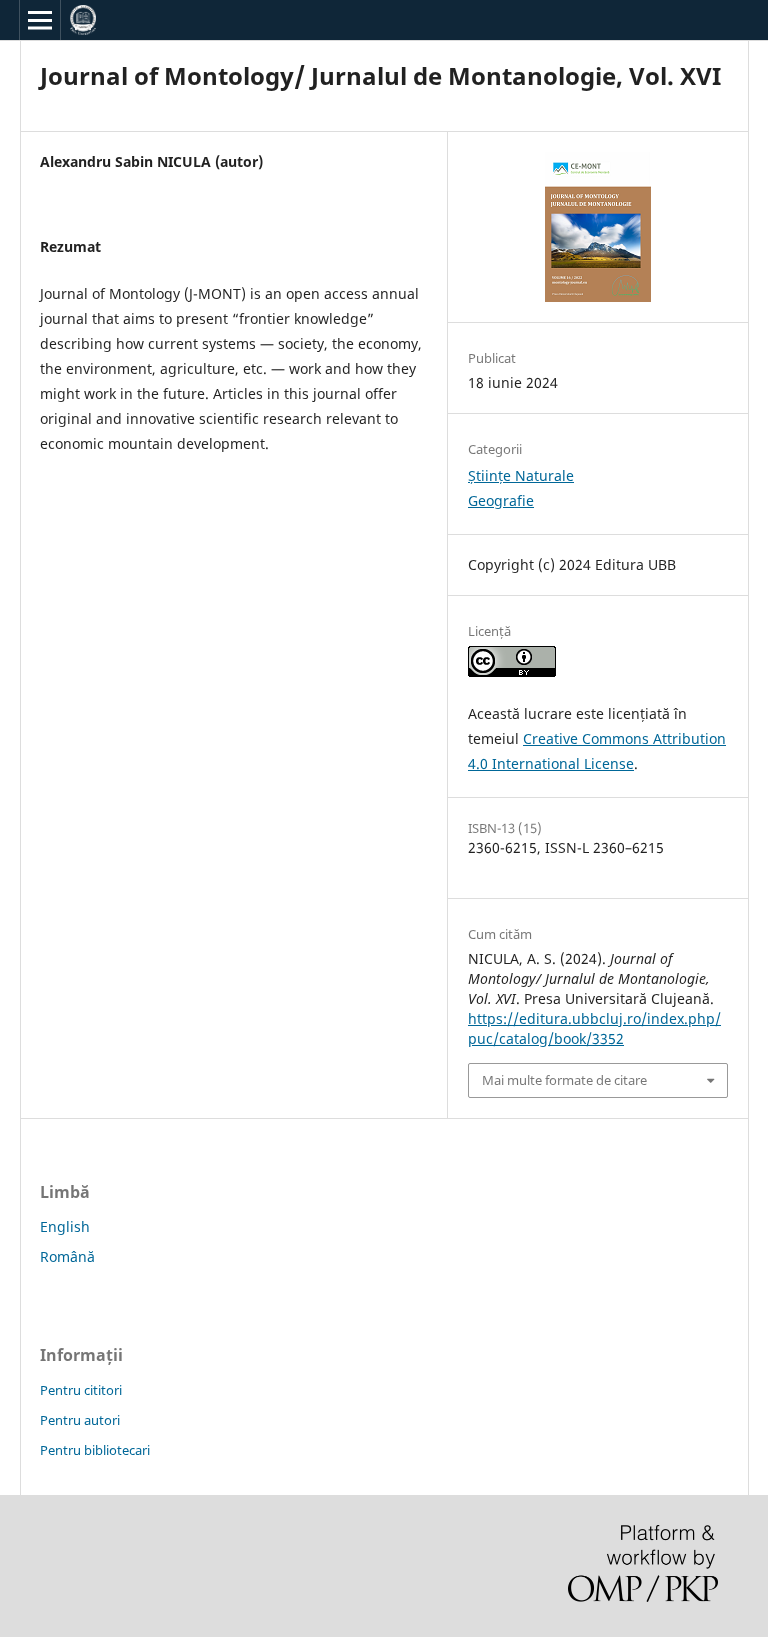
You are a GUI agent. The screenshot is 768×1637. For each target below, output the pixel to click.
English (65, 1226)
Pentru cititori (81, 1390)
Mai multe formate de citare (564, 1080)
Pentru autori (80, 1420)
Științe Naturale (521, 475)
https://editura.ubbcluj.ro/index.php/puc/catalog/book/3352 (594, 1028)
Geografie (501, 500)
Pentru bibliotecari (95, 1450)
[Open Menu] (40, 20)
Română (67, 1256)
